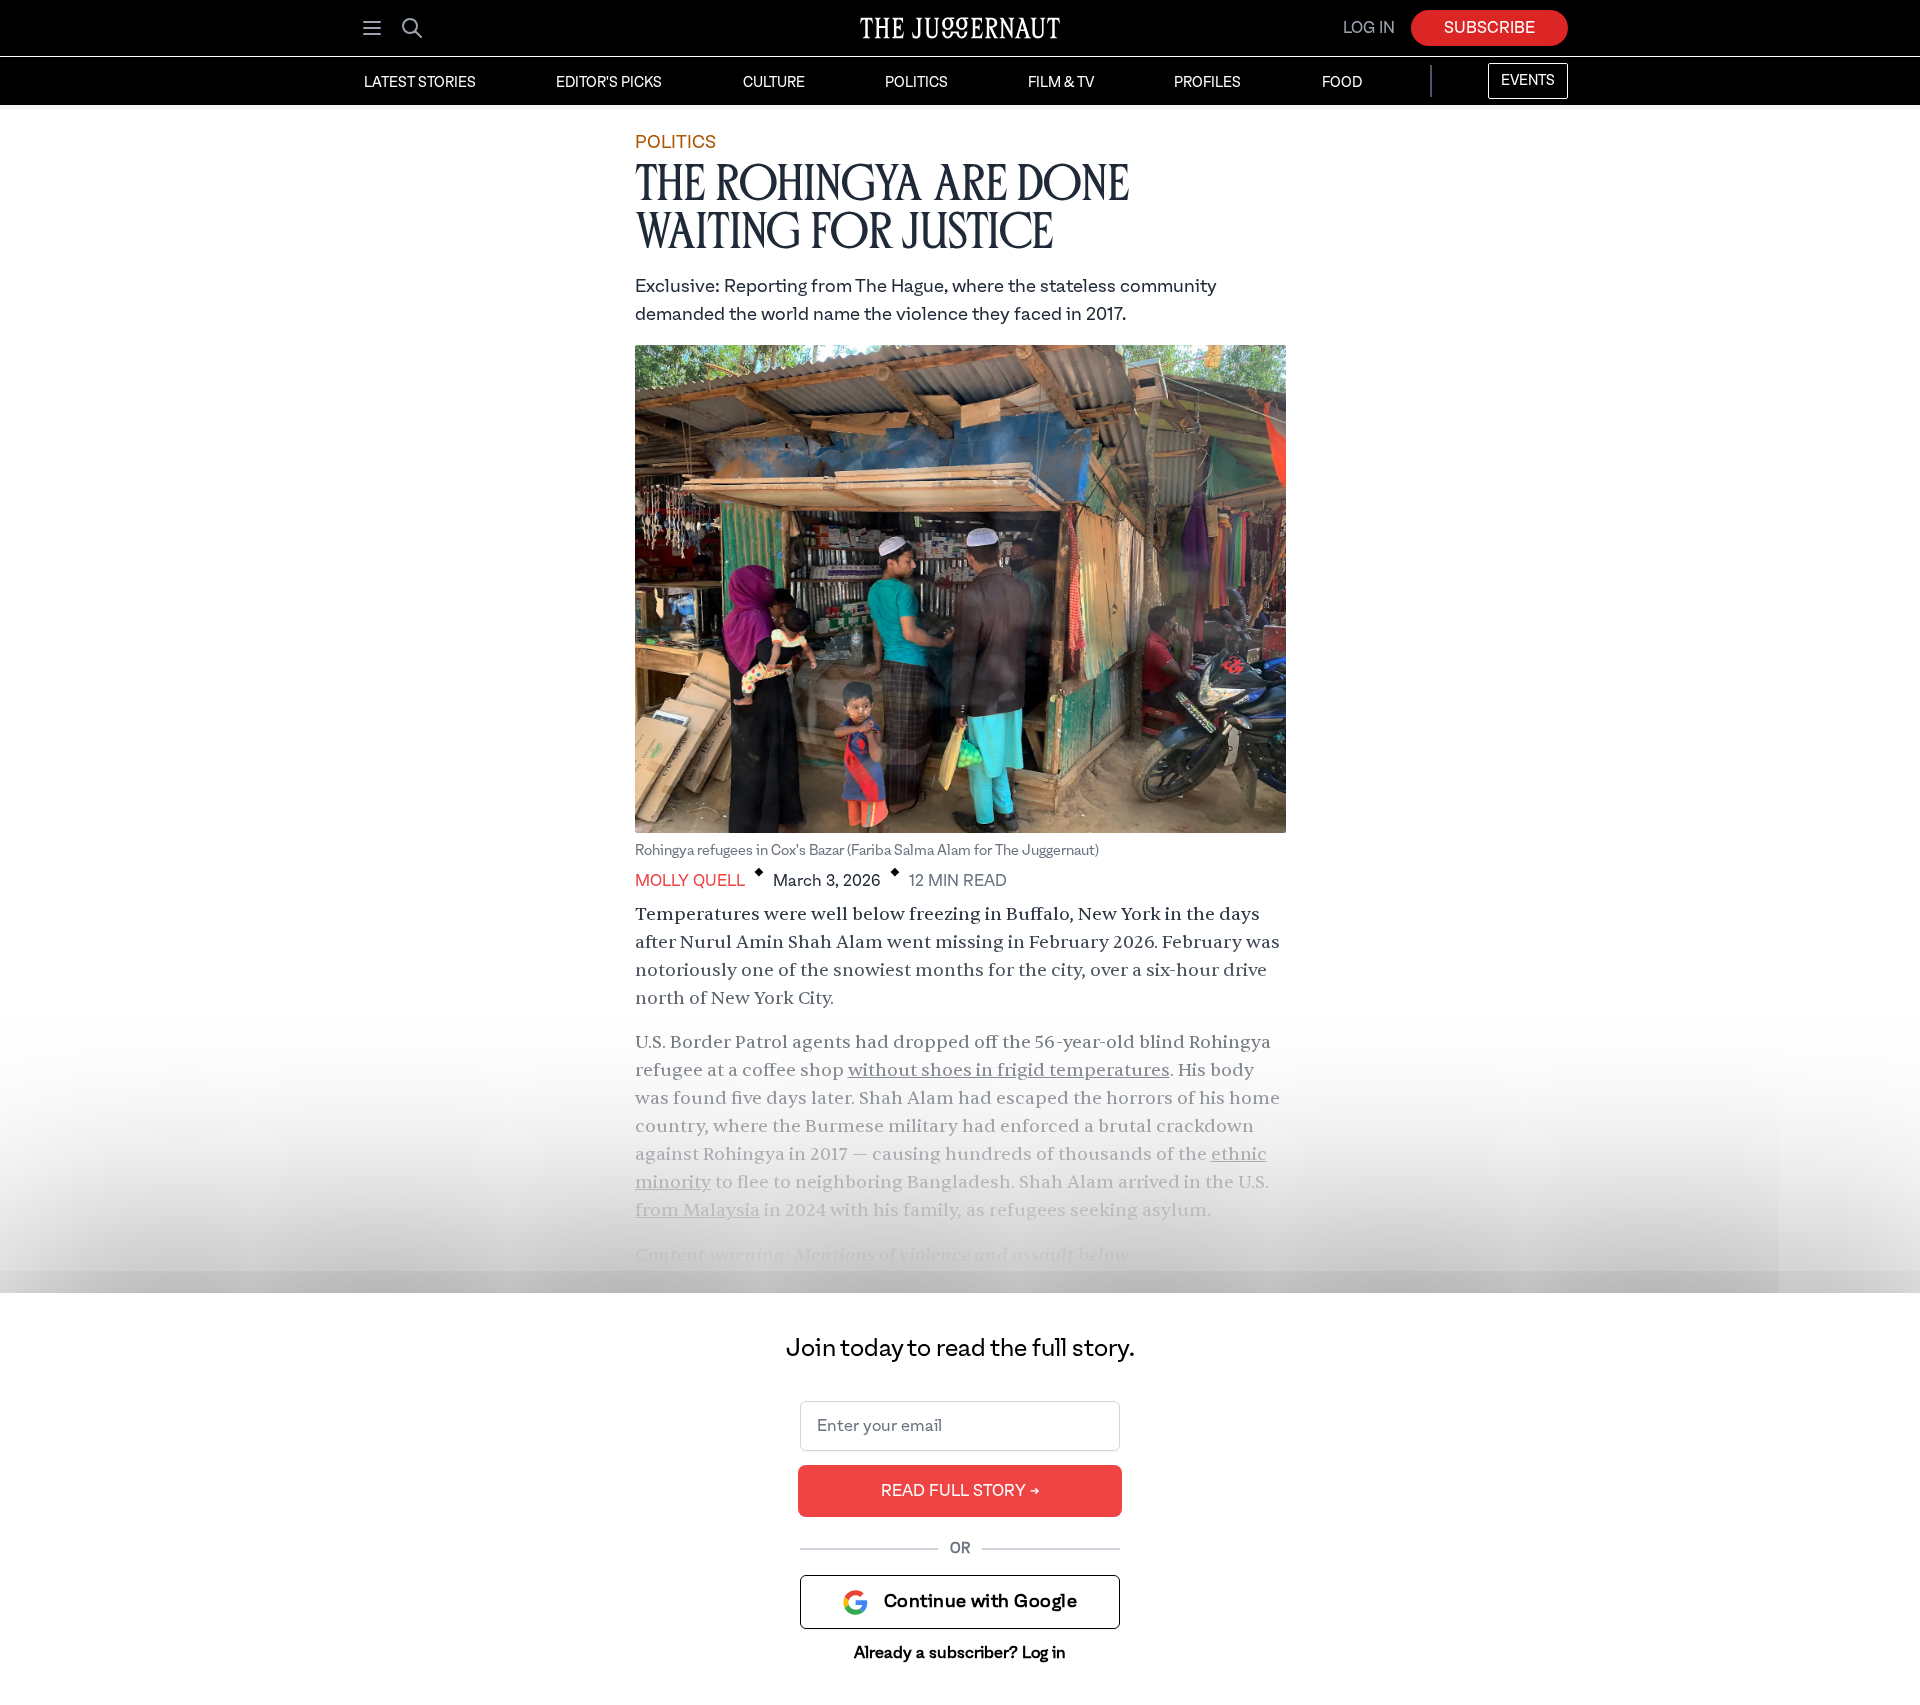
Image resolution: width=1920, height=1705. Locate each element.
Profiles (1207, 83)
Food (1342, 83)
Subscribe (1489, 28)
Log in (1369, 28)
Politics (916, 83)
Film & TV (1061, 83)
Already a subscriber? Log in (960, 1653)
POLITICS (675, 142)
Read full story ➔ (960, 1491)
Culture (774, 83)
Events (1528, 81)
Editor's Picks (609, 83)
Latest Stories (420, 83)
